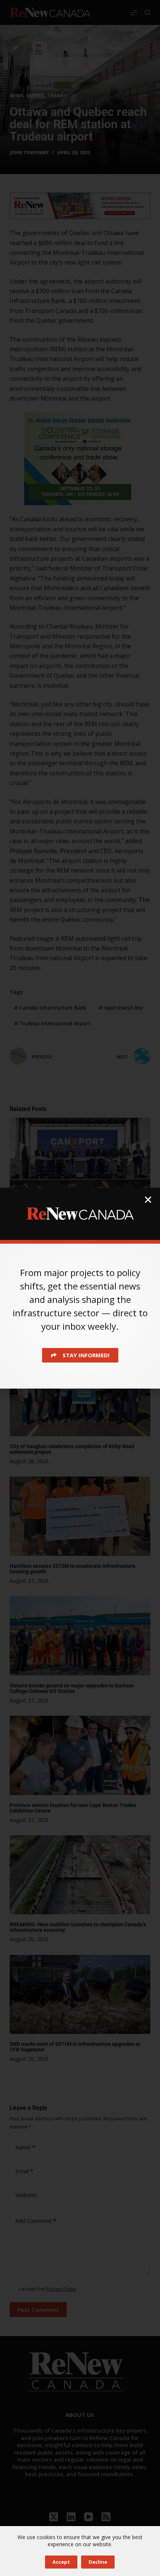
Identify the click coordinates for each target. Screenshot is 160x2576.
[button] (148, 1200)
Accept (61, 2562)
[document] (80, 1288)
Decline (98, 2562)
